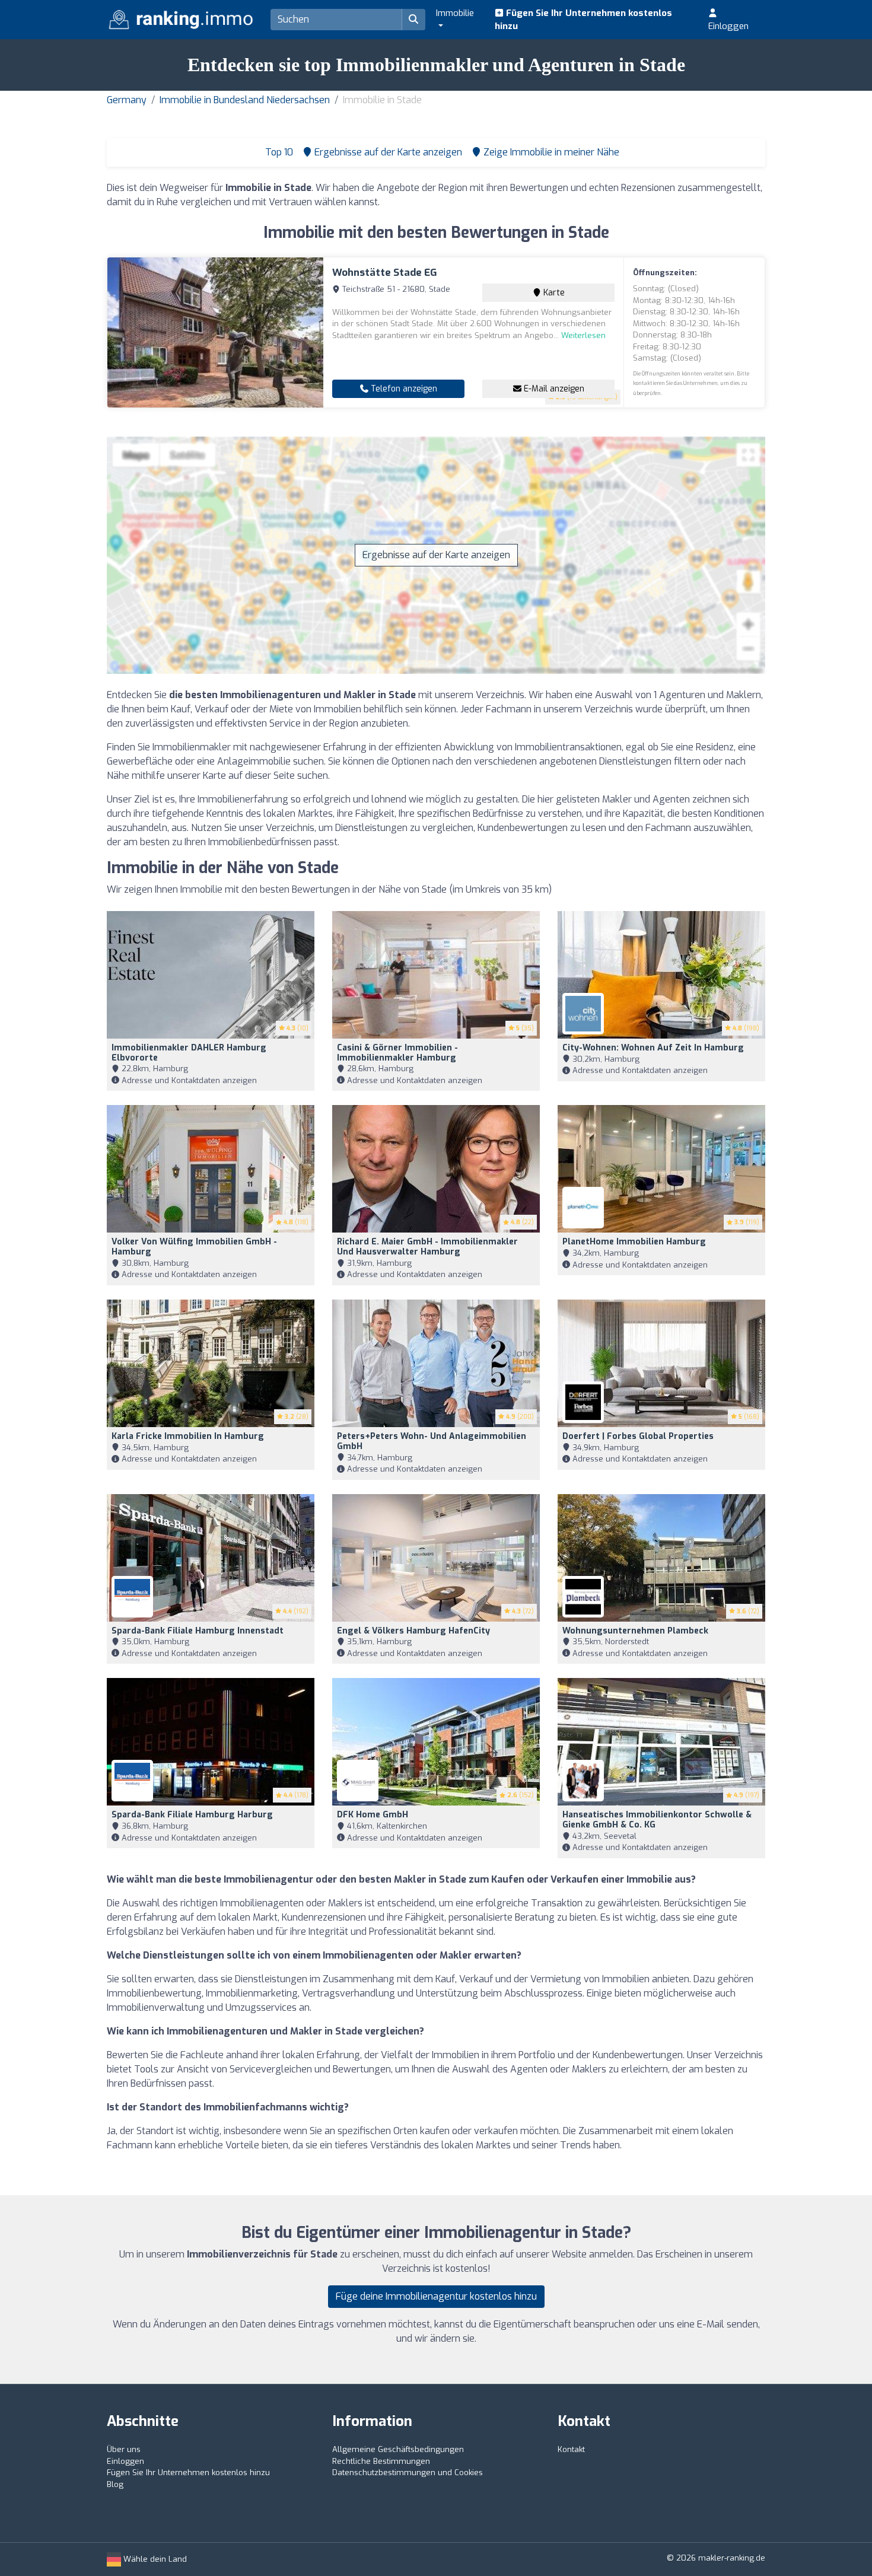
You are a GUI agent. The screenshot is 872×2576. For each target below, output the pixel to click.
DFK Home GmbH (373, 1815)
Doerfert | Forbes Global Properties (638, 1436)
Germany (127, 100)
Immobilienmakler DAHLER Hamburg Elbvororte (189, 1053)
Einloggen (728, 26)
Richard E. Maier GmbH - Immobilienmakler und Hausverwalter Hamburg (427, 1247)
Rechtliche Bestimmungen (381, 2461)
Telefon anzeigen (403, 389)
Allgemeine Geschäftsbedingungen (398, 2449)
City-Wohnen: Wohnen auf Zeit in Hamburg (653, 1048)
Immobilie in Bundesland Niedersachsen (245, 100)
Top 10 (278, 152)
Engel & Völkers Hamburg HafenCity (413, 1631)
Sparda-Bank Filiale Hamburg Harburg (192, 1815)
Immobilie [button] (455, 13)
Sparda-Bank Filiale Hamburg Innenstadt (198, 1631)
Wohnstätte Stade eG (385, 273)
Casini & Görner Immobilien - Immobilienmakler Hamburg (397, 1053)
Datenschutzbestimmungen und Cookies (408, 2472)
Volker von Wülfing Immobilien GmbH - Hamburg (194, 1247)
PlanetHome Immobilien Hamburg (634, 1242)
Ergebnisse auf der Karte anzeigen (436, 555)
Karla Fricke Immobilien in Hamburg (188, 1436)
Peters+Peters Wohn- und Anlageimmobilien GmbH (432, 1441)
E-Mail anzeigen (553, 389)
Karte (553, 293)
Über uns (124, 2449)
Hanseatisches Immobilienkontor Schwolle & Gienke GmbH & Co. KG (657, 1820)
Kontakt (571, 2449)
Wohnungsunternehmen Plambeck (635, 1631)
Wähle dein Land (154, 2559)
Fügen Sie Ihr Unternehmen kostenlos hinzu (583, 20)
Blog (115, 2484)
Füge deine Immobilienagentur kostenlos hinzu (436, 2296)
